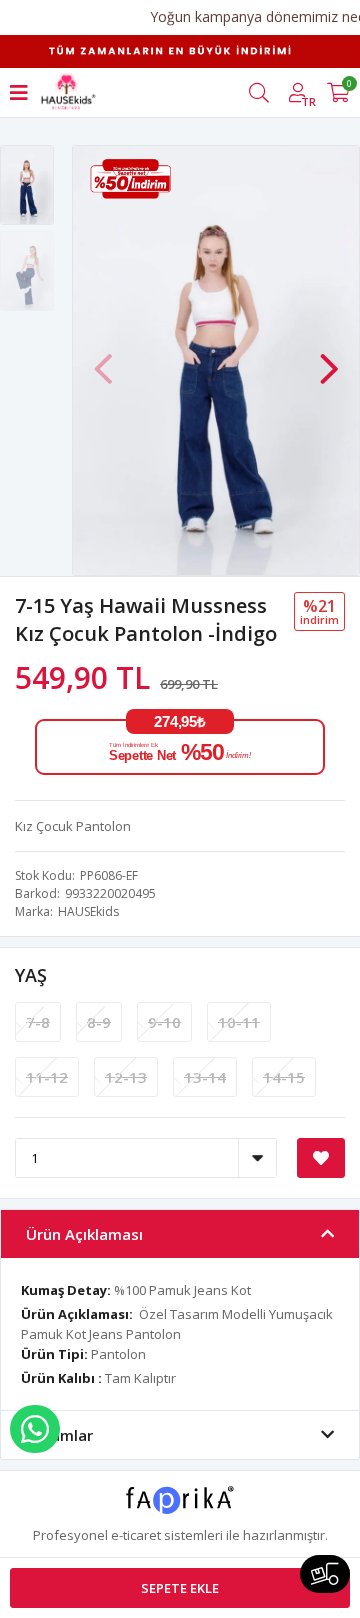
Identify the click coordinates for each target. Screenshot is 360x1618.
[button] (329, 359)
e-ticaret (136, 1535)
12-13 (126, 1077)
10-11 (239, 1022)
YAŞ (31, 975)
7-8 (38, 1022)
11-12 (47, 1077)
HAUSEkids (88, 911)
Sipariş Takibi (325, 1574)
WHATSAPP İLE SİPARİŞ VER (35, 1429)
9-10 (164, 1022)
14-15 (284, 1077)
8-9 (99, 1022)
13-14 (205, 1077)
